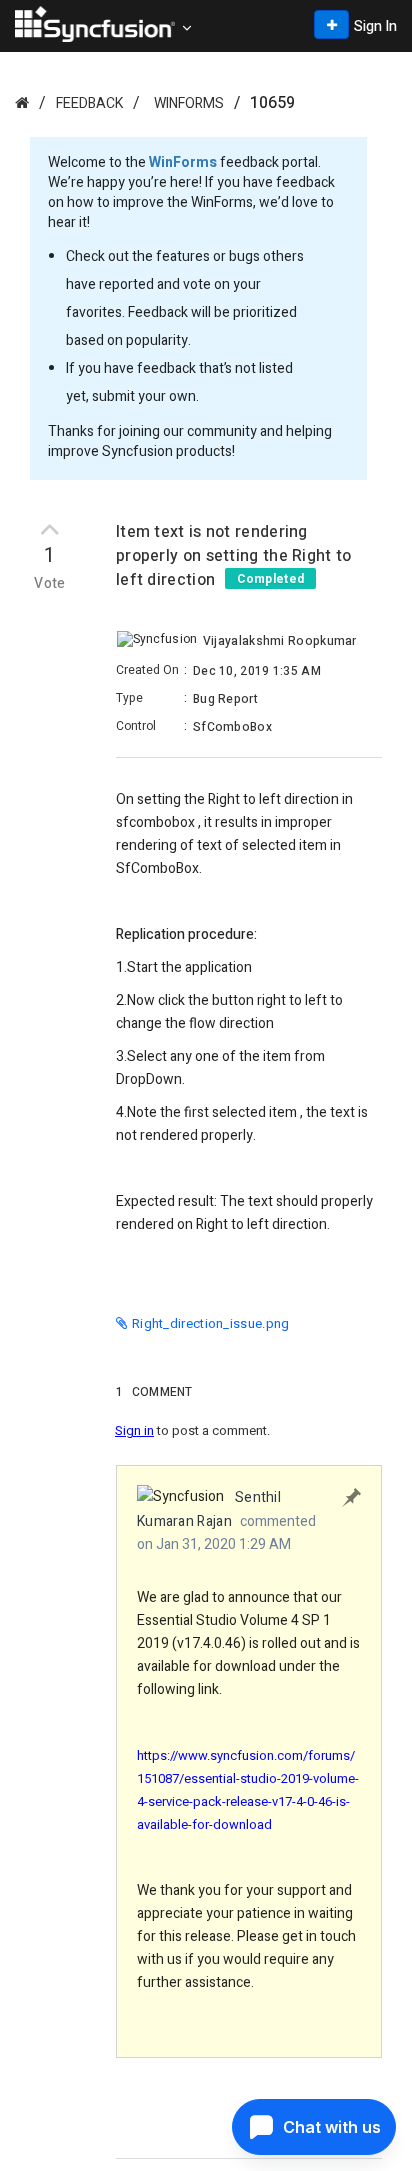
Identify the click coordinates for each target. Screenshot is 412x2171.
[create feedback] (331, 24)
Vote (50, 584)
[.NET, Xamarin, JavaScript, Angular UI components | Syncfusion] (95, 24)
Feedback (89, 103)
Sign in (134, 1430)
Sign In (375, 26)
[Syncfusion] (22, 102)
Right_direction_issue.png (211, 1323)
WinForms (189, 103)
